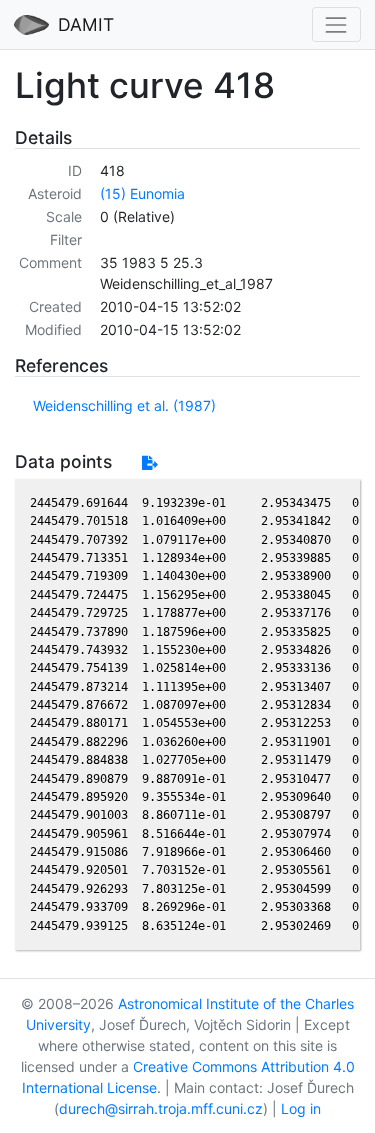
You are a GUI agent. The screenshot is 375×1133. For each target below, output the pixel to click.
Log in (301, 1108)
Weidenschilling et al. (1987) (124, 405)
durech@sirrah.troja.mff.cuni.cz (161, 1108)
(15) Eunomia (142, 193)
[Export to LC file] (149, 462)
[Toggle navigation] (336, 24)
